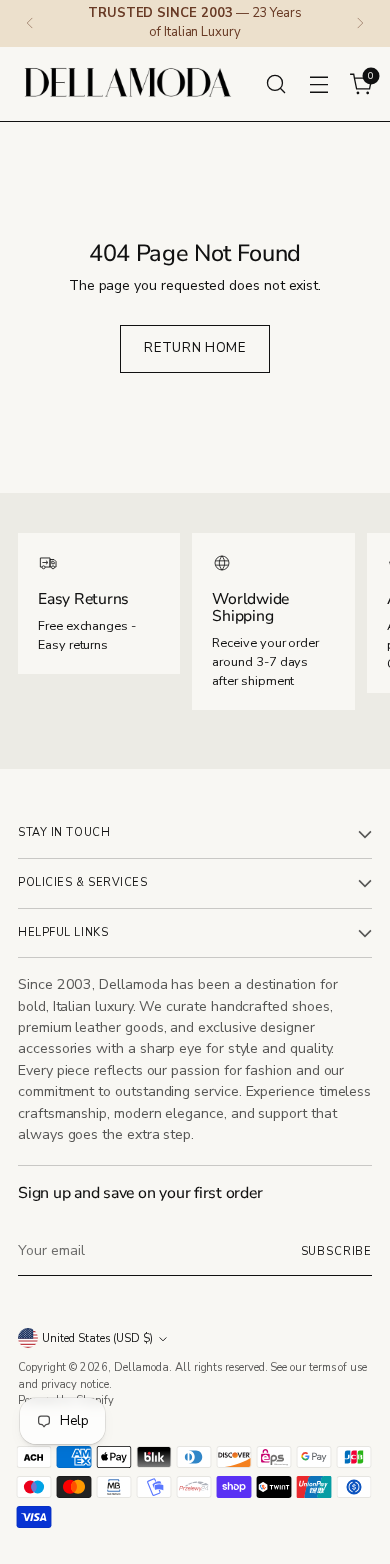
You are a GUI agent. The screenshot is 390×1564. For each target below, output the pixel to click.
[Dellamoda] (128, 84)
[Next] (360, 23)
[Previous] (30, 23)
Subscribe (336, 1251)
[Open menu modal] (318, 83)
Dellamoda (141, 1367)
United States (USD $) (97, 1338)
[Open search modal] (275, 83)
